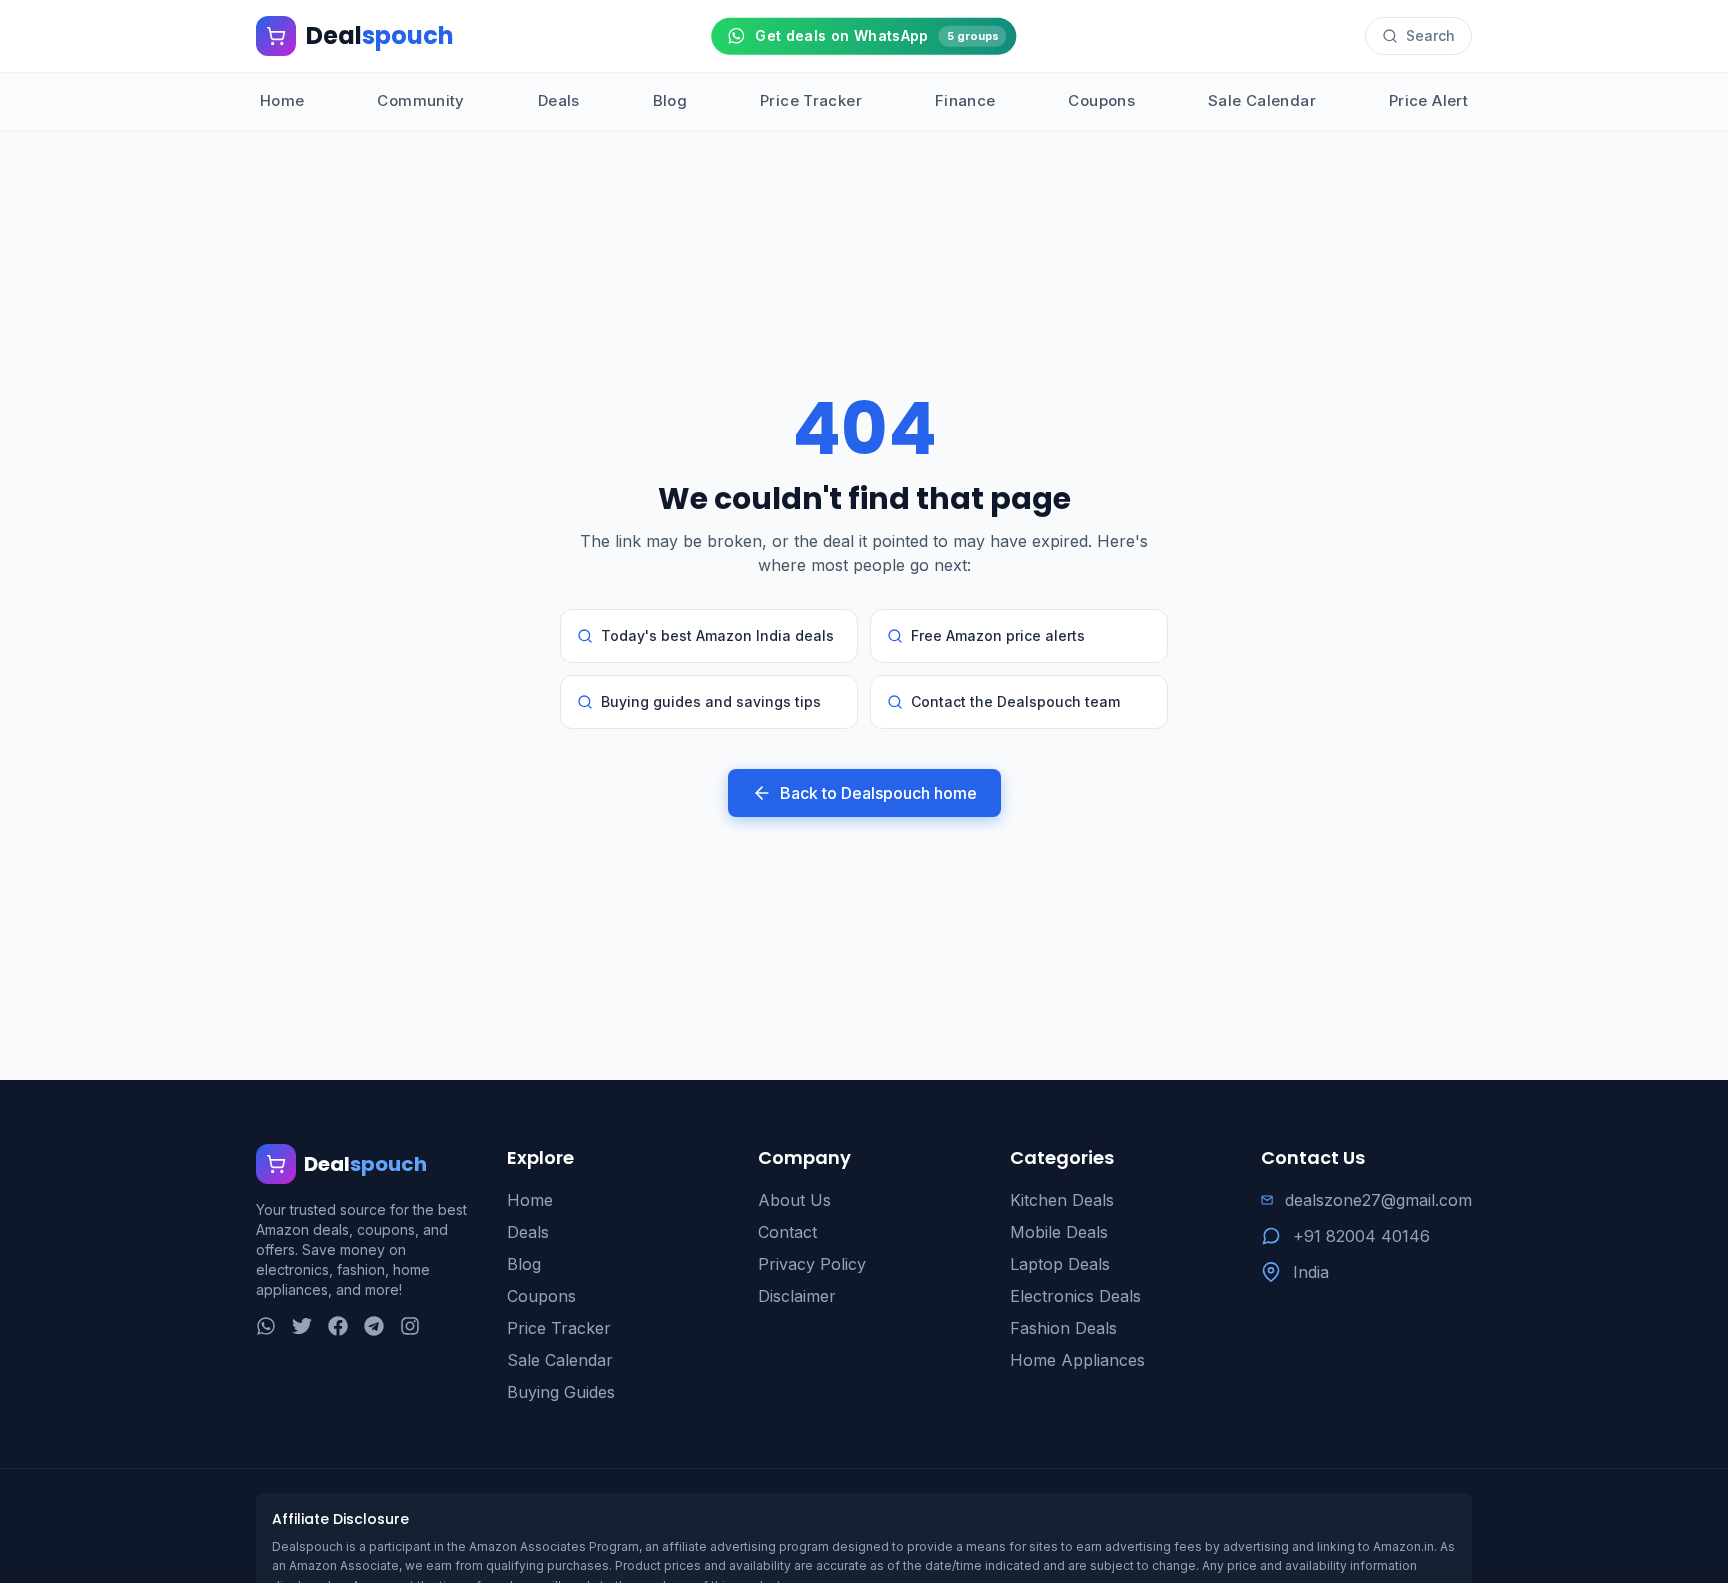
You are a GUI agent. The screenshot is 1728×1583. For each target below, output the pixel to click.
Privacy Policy (812, 1264)
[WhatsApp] (266, 1326)
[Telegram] (374, 1326)
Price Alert (1428, 100)
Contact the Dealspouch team (1015, 701)
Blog (670, 100)
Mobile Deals (1059, 1232)
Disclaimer (797, 1296)
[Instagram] (410, 1326)
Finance (965, 100)
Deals (559, 100)
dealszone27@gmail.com (1378, 1200)
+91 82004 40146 (1361, 1236)
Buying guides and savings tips (711, 701)
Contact (787, 1232)
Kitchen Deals (1062, 1200)
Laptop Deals (1060, 1264)
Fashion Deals (1063, 1328)
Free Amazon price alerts (998, 635)
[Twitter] (302, 1326)
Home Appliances (1077, 1360)
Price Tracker (811, 100)
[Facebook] (338, 1326)
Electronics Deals (1075, 1296)
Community (420, 100)
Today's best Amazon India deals (717, 635)
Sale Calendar (1262, 100)
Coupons (1101, 100)
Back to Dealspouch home (878, 793)
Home (282, 100)
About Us (794, 1200)
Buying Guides (561, 1392)
